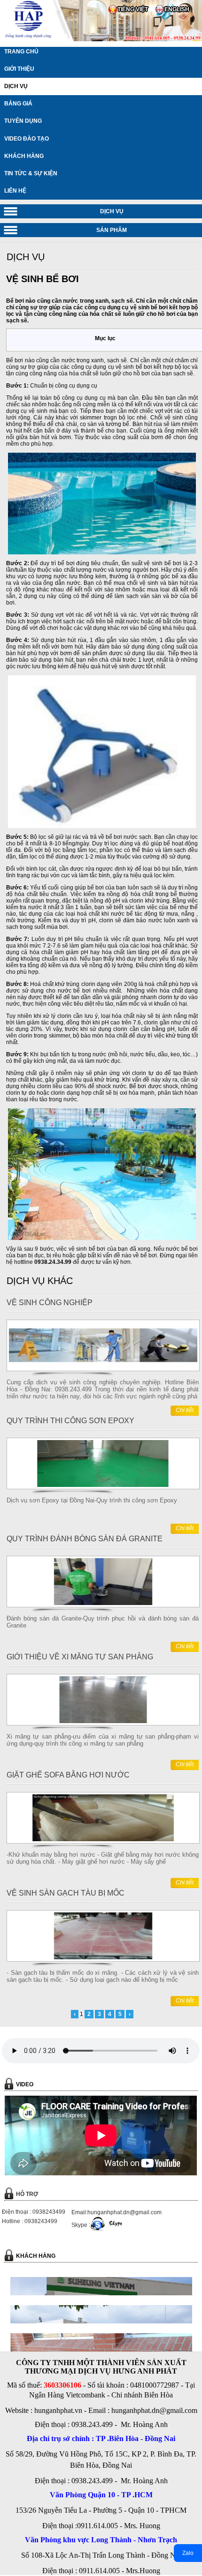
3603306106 (62, 2385)
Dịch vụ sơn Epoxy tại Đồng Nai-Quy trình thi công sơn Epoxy (92, 1500)
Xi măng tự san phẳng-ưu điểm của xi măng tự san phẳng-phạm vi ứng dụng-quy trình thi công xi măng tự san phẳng (103, 1740)
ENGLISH (177, 9)
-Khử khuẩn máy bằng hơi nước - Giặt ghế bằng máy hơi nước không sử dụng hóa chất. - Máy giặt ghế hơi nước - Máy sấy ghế (103, 1858)
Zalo (188, 2553)
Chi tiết (185, 1410)
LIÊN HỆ (15, 191)
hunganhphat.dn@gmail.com (154, 2410)
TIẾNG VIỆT (133, 9)
